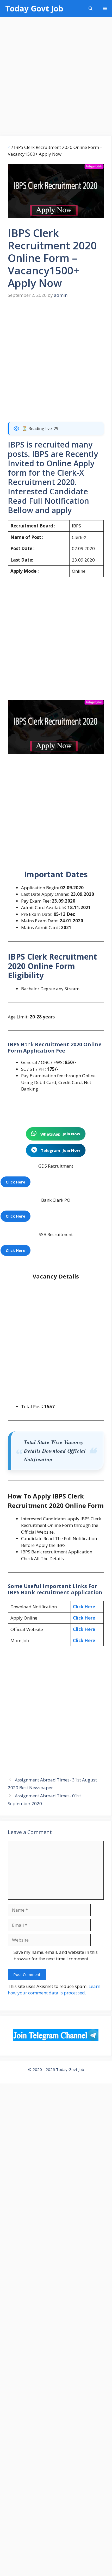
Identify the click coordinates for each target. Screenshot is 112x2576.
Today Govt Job (34, 8)
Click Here (84, 1607)
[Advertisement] (56, 78)
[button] (91, 8)
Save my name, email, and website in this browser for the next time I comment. (56, 1955)
